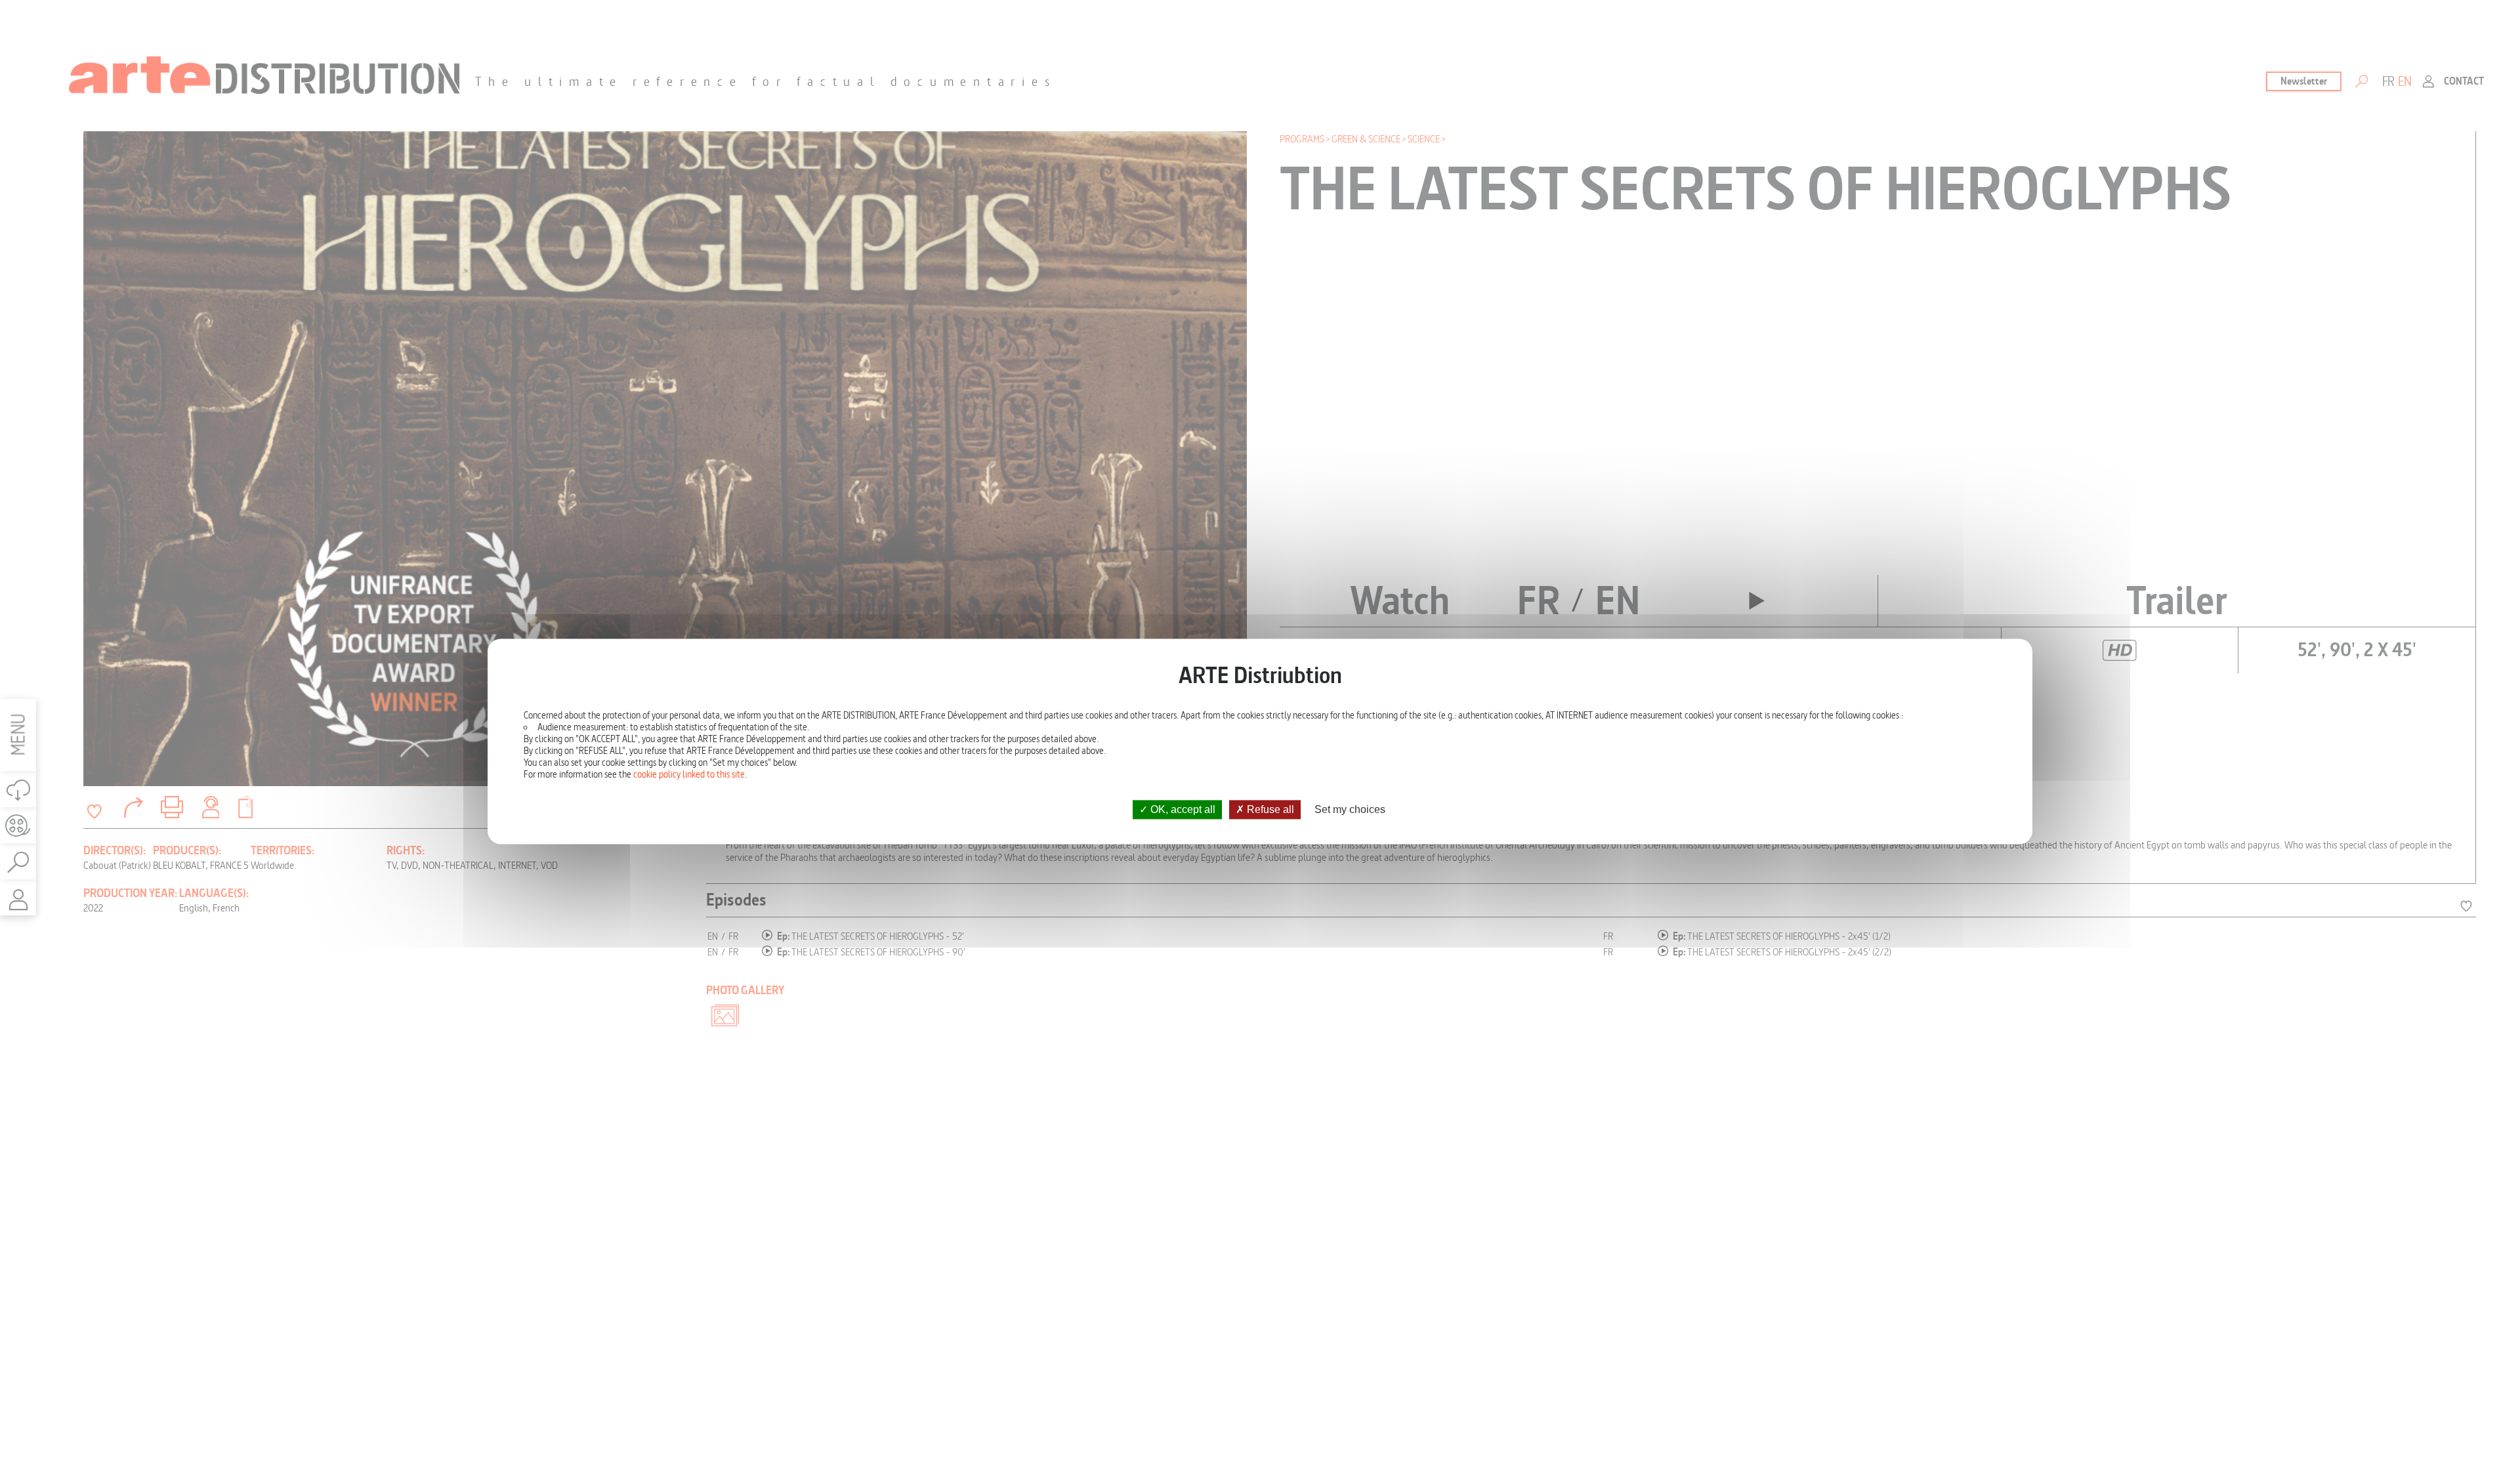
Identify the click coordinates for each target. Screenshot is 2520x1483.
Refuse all (1269, 809)
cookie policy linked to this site (689, 774)
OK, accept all (1182, 809)
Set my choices (1350, 809)
